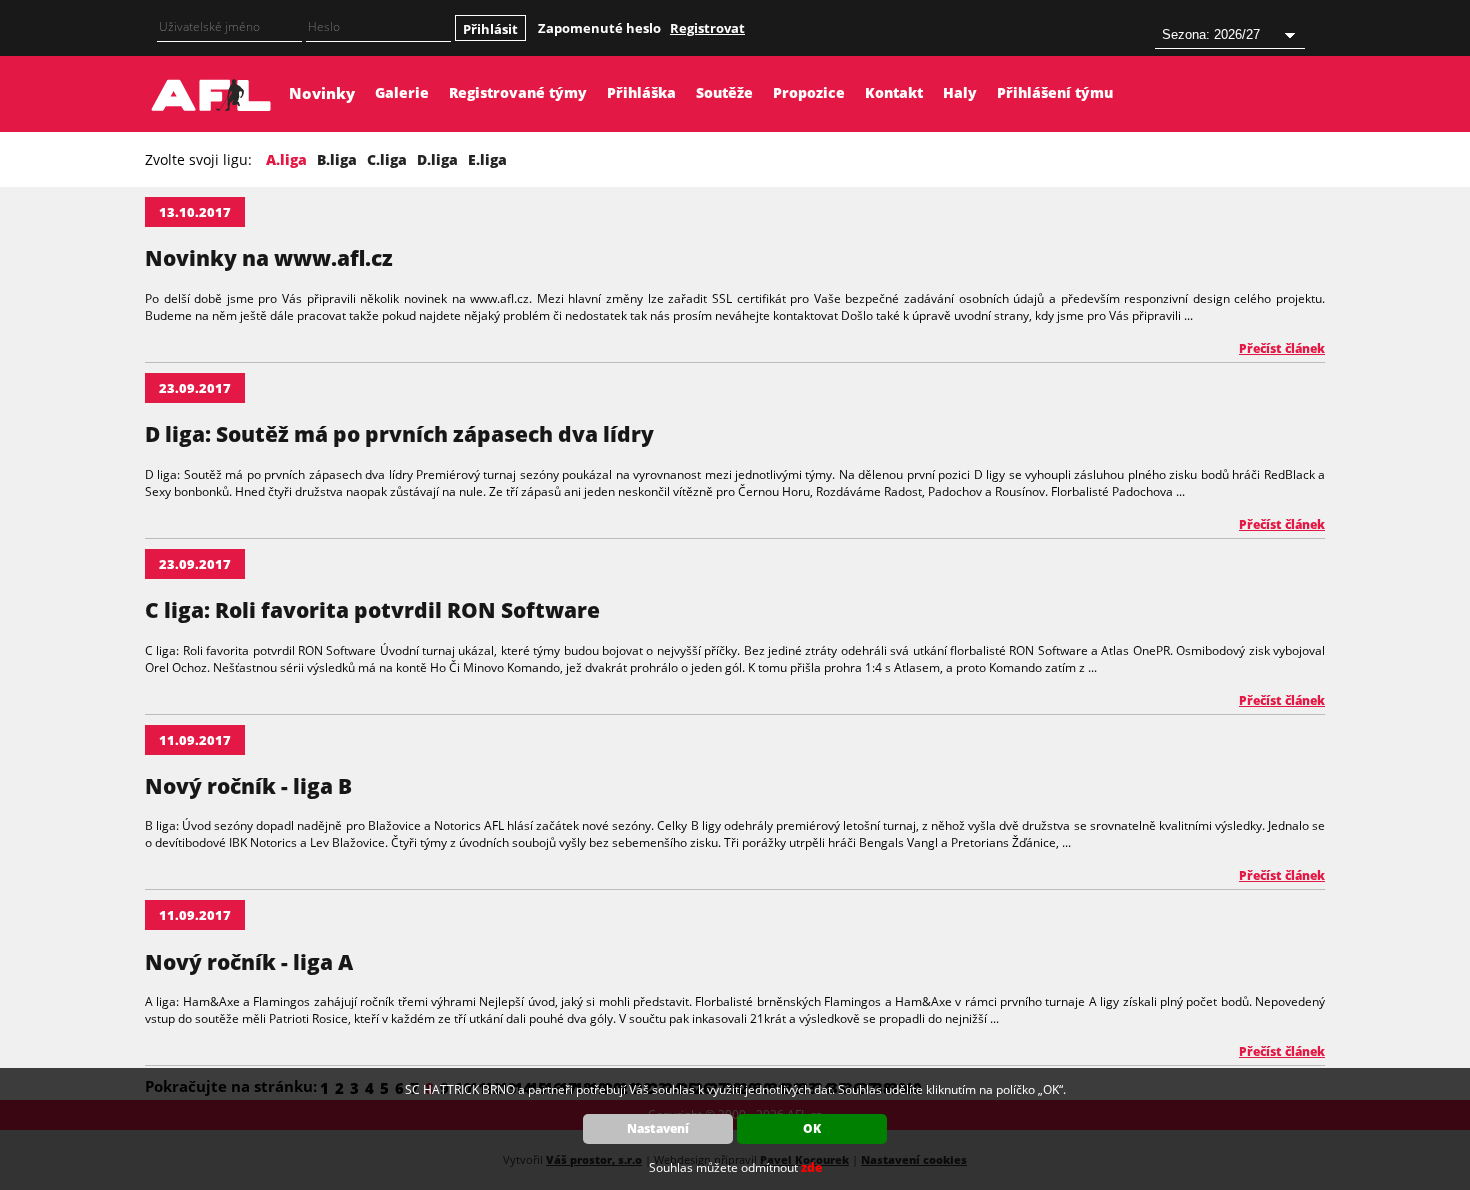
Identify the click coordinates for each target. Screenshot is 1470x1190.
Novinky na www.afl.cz (269, 258)
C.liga (387, 159)
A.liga (286, 159)
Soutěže (724, 92)
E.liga (487, 159)
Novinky (322, 93)
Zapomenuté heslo (599, 28)
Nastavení (658, 1128)
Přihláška (641, 92)
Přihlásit (490, 29)
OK (812, 1128)
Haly (960, 92)
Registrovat (707, 28)
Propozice (809, 92)
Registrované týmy (518, 92)
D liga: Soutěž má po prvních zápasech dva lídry (399, 434)
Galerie (402, 92)
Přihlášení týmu (1055, 92)
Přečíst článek (1282, 348)
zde (811, 1167)
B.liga (337, 159)
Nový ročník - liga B (248, 786)
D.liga (437, 159)
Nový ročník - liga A (249, 962)
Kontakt (894, 92)
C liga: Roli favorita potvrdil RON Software (372, 610)
